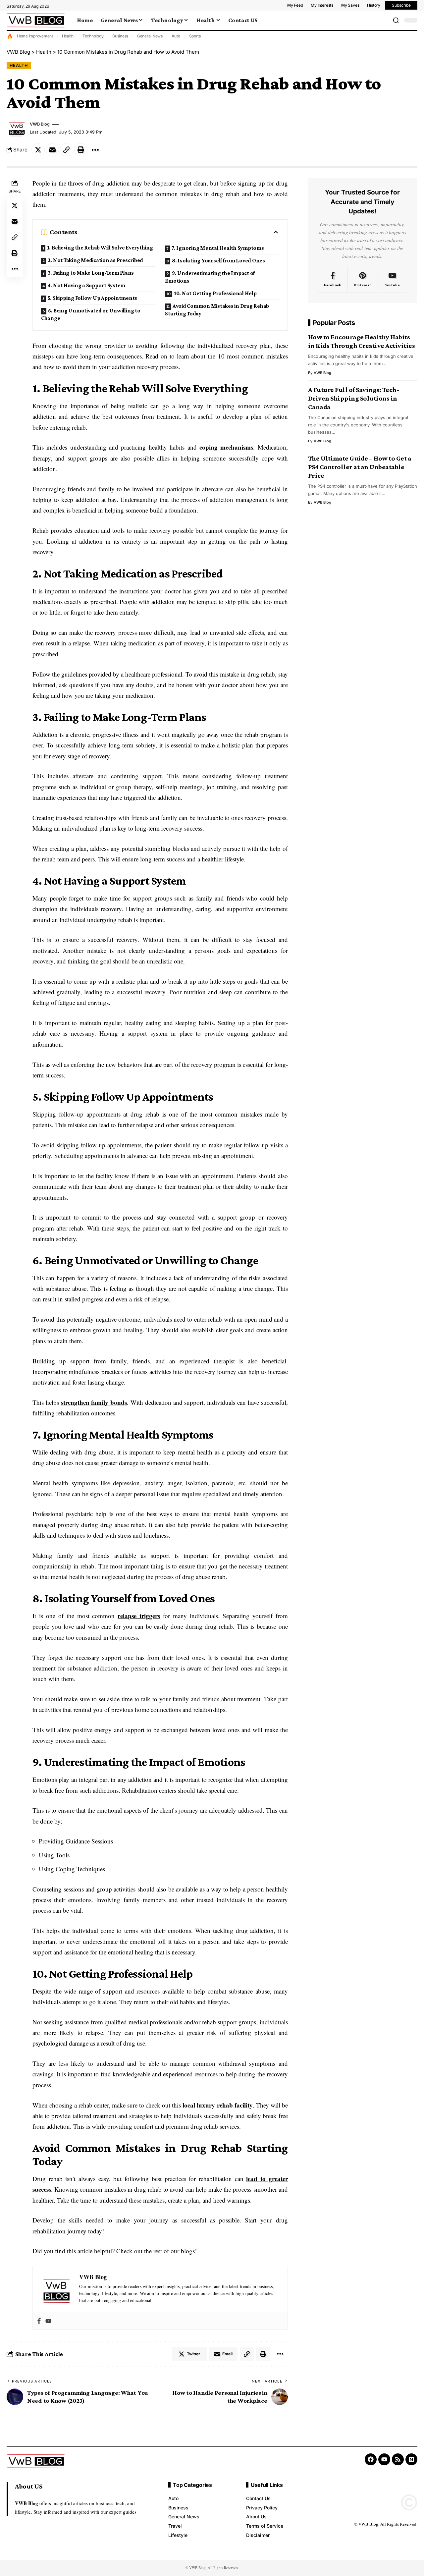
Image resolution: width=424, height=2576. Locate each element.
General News (150, 36)
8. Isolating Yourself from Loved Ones (218, 261)
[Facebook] (39, 2321)
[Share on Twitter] (38, 150)
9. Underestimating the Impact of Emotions (210, 277)
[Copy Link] (67, 150)
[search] (396, 20)
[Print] (81, 150)
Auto (176, 36)
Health (68, 36)
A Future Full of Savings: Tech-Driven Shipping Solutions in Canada (354, 398)
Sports (195, 36)
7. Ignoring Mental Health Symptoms (218, 248)
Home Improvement (35, 36)
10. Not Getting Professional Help (215, 293)
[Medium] (411, 2459)
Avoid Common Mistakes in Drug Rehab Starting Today (217, 310)
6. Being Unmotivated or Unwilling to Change (91, 314)
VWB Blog (40, 124)
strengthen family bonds (94, 1402)
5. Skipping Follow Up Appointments (93, 298)
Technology (93, 36)
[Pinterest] (363, 280)
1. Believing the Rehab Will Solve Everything (100, 248)
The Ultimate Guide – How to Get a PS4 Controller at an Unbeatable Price (360, 467)
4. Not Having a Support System (87, 285)
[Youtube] (48, 2321)
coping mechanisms (226, 447)
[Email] (52, 150)
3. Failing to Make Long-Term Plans (91, 273)
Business (120, 36)
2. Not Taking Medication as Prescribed (96, 260)
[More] (95, 150)
